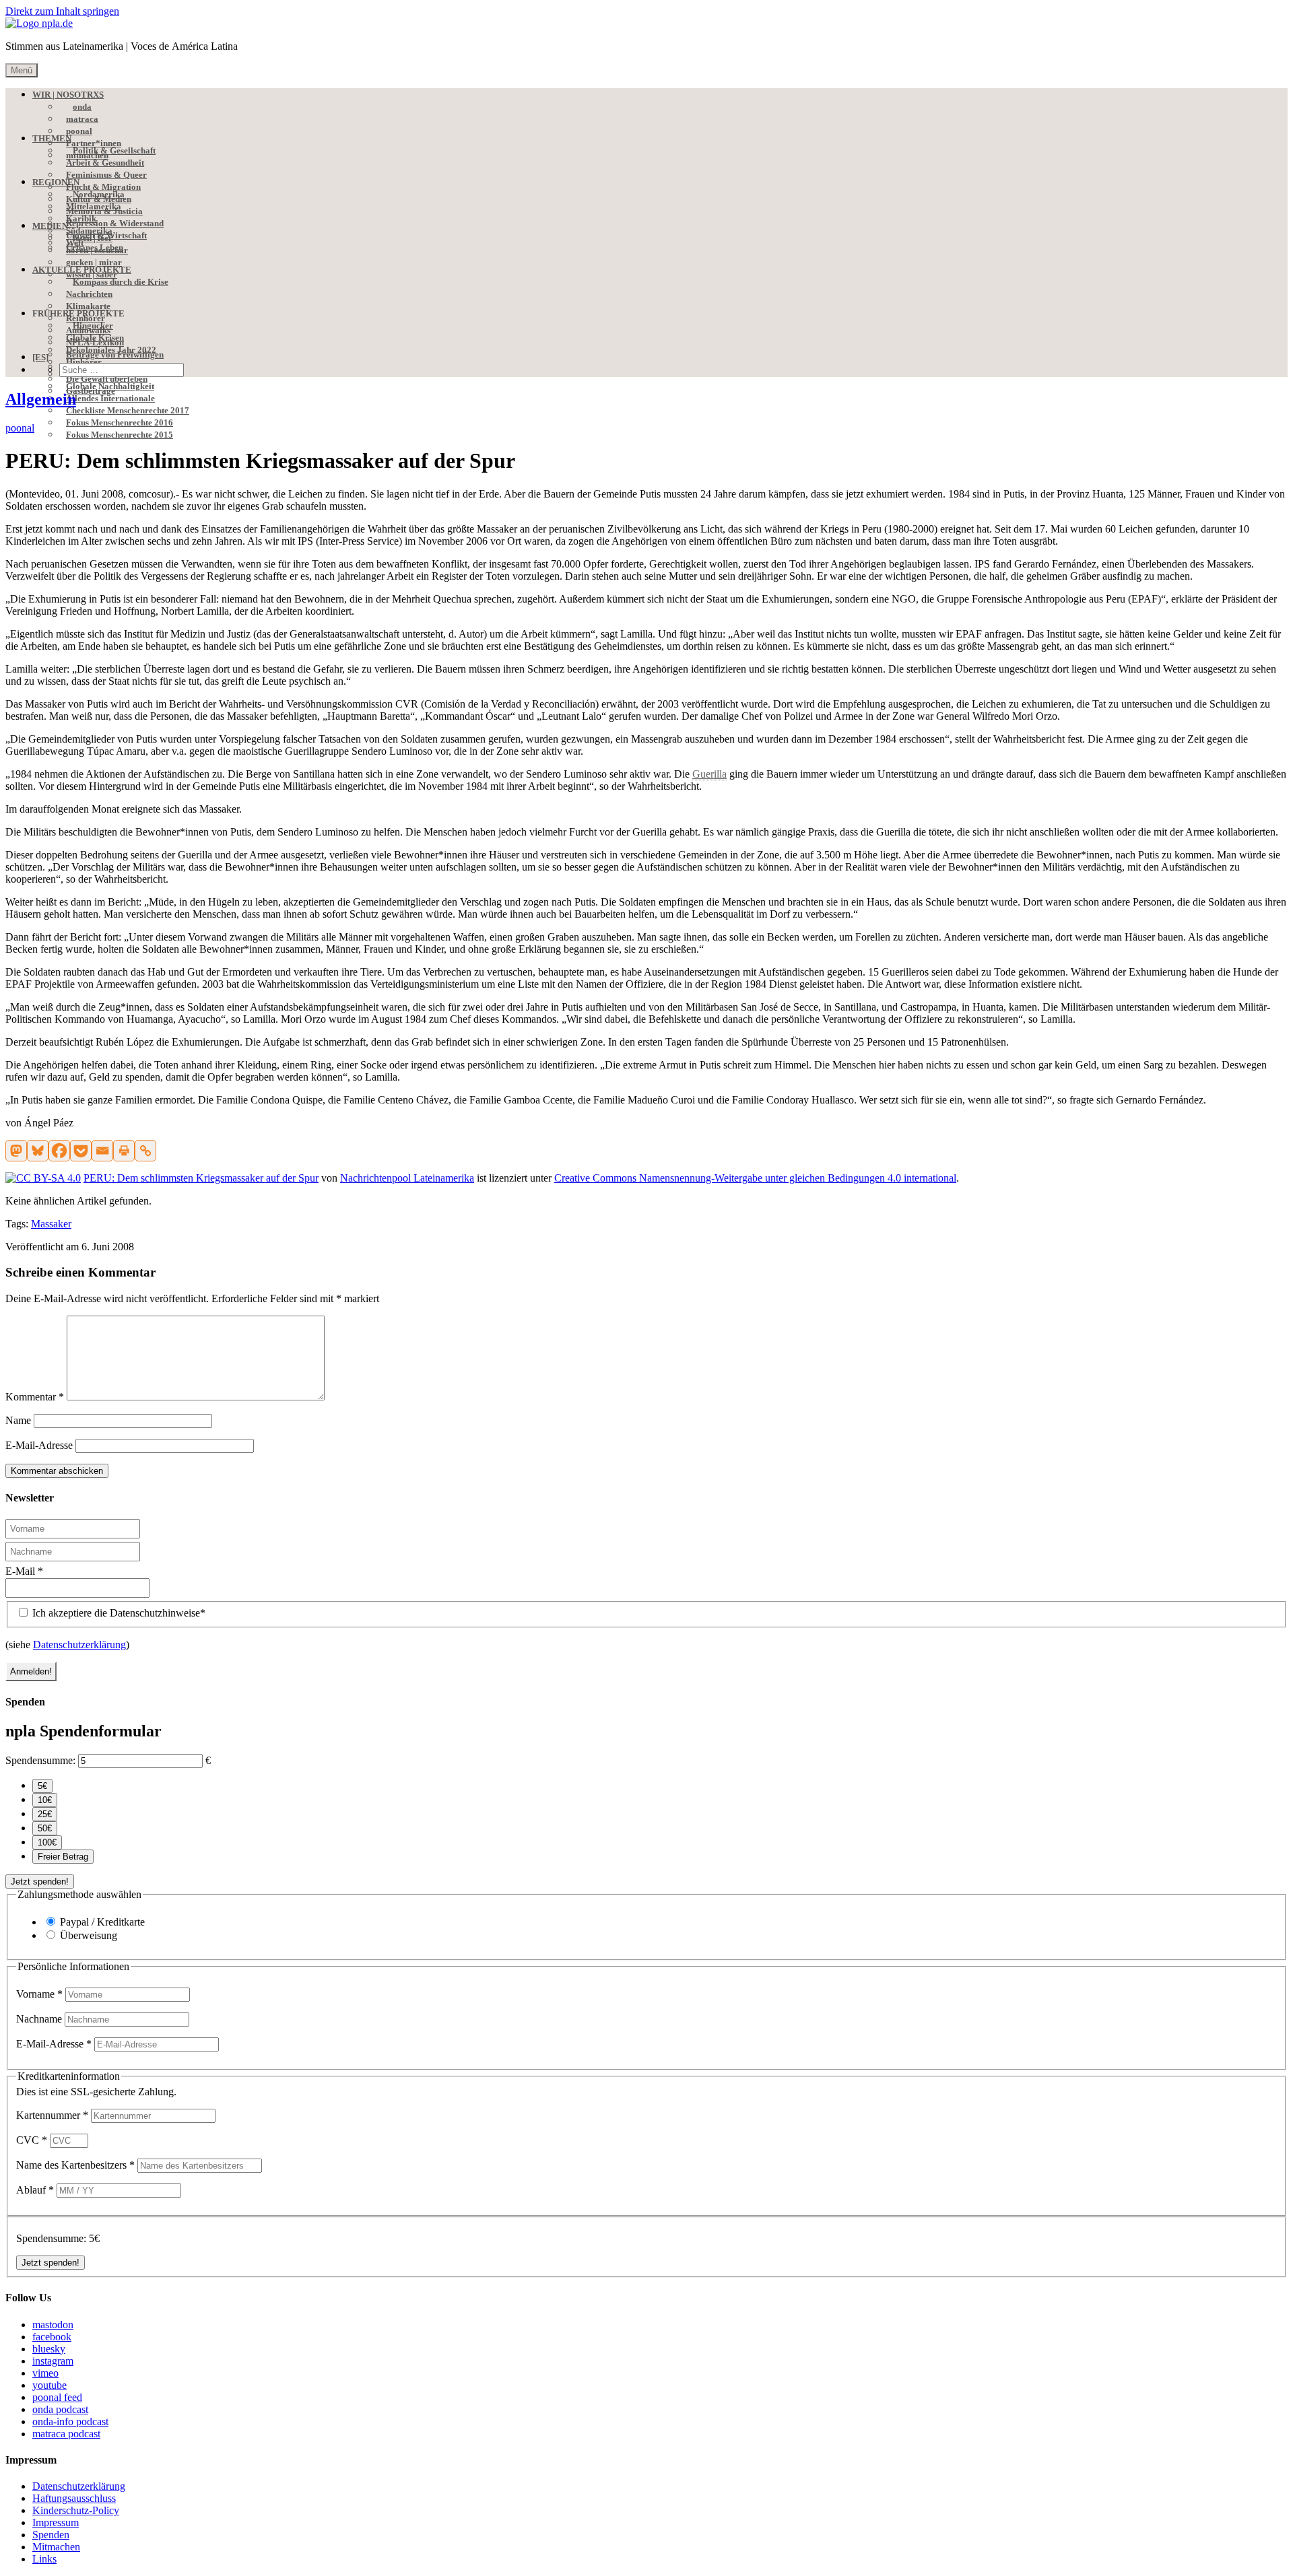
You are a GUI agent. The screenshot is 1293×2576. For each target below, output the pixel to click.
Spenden (51, 2535)
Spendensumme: (40, 1760)
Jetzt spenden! (40, 1882)
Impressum (56, 2522)
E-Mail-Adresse (39, 1445)
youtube (49, 2385)
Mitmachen (56, 2547)
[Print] (124, 1151)
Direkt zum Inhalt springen (62, 11)
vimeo (45, 2373)
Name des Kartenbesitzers (75, 2165)
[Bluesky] (38, 1151)
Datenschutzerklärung (79, 1645)
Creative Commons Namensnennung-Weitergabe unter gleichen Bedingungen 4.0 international (755, 1178)
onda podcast (60, 2409)
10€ (45, 1800)
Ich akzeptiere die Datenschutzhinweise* (118, 1613)
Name (18, 1420)
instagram (53, 2361)
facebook (52, 2337)
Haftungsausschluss (74, 2498)
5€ (42, 1786)
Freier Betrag (63, 1857)
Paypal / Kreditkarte (102, 1922)
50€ (45, 1828)
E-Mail (24, 1571)
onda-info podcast (70, 2421)
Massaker (51, 1224)
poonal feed (57, 2397)
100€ (47, 1842)
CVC (32, 2140)
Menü (22, 70)
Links (44, 2559)
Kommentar (35, 1397)
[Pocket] (81, 1151)
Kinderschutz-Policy (76, 2510)
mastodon (53, 2325)
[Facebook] (59, 1151)
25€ (45, 1814)
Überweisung (89, 1935)
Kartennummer (52, 2115)
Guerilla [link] (709, 774)
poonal (20, 428)
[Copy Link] (145, 1151)
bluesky (49, 2349)
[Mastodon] (16, 1151)
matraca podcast (66, 2434)
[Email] (102, 1151)
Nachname (40, 2019)
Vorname (39, 1994)
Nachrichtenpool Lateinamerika (407, 1178)
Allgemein (41, 399)
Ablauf (35, 2190)
